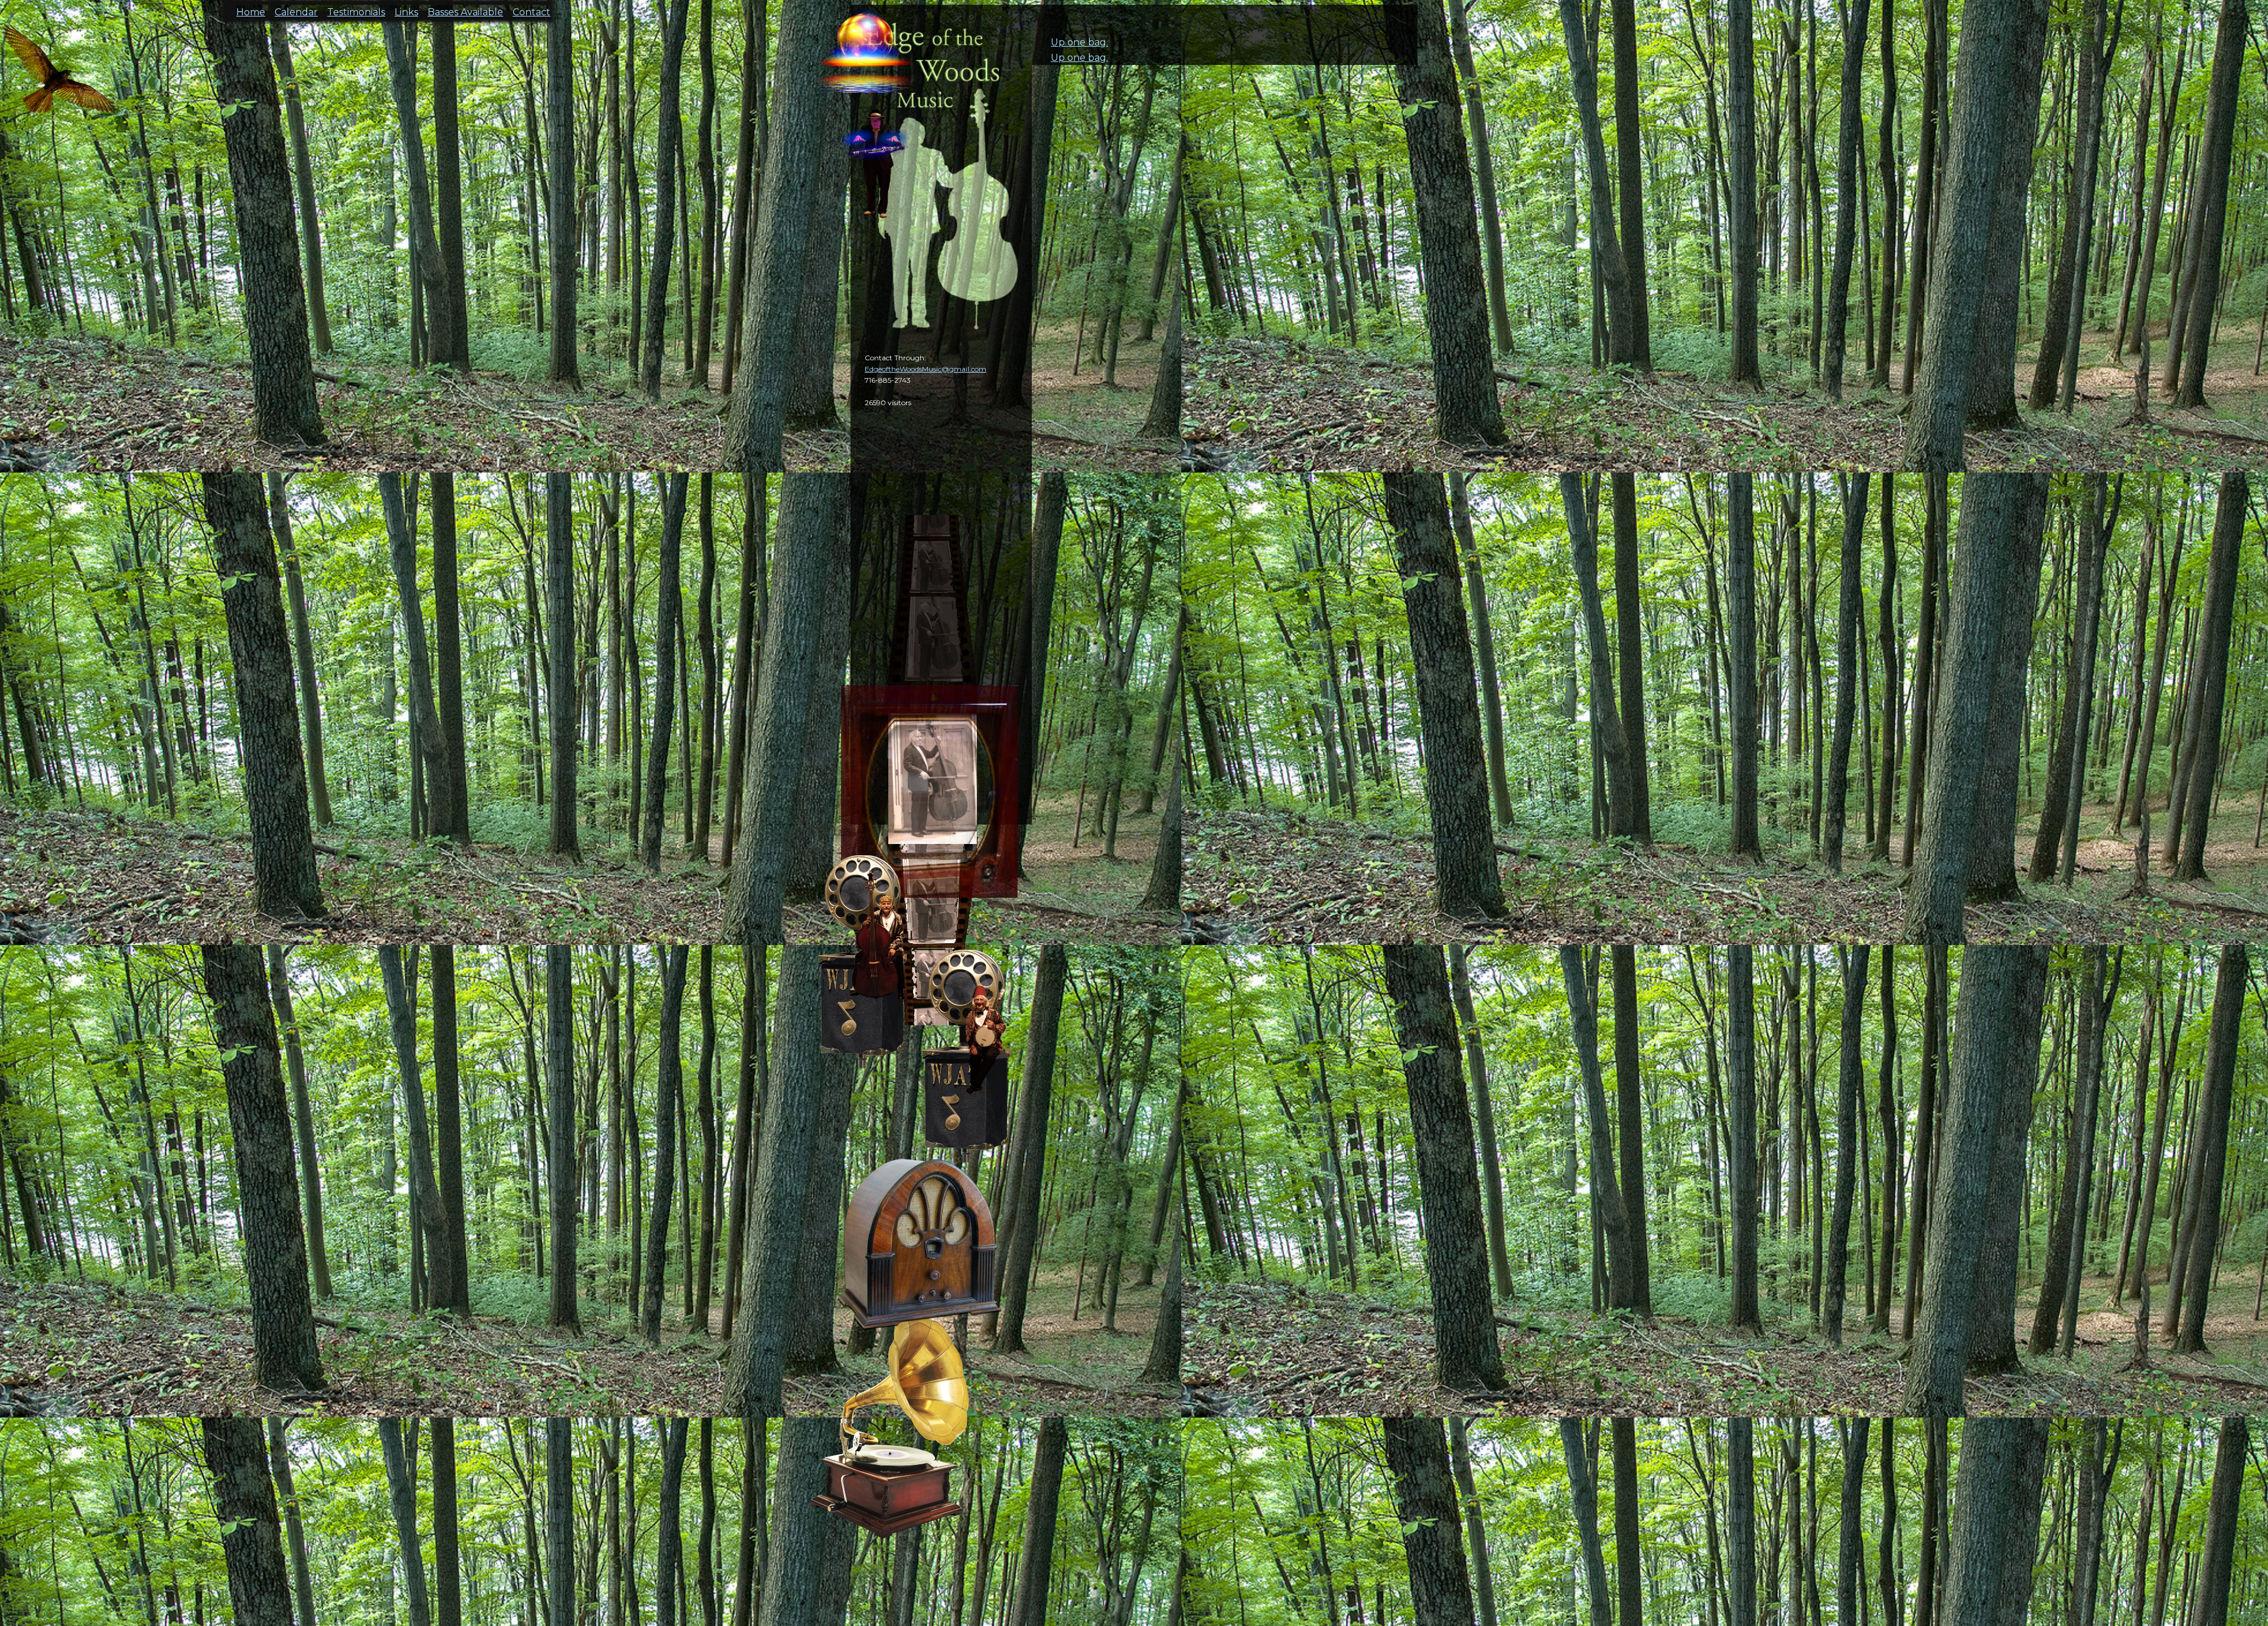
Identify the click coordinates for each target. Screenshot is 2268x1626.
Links (406, 9)
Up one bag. (1079, 42)
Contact (532, 9)
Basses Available (465, 9)
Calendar (296, 9)
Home (251, 9)
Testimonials (356, 9)
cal (59, 77)
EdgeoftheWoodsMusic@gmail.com (926, 369)
